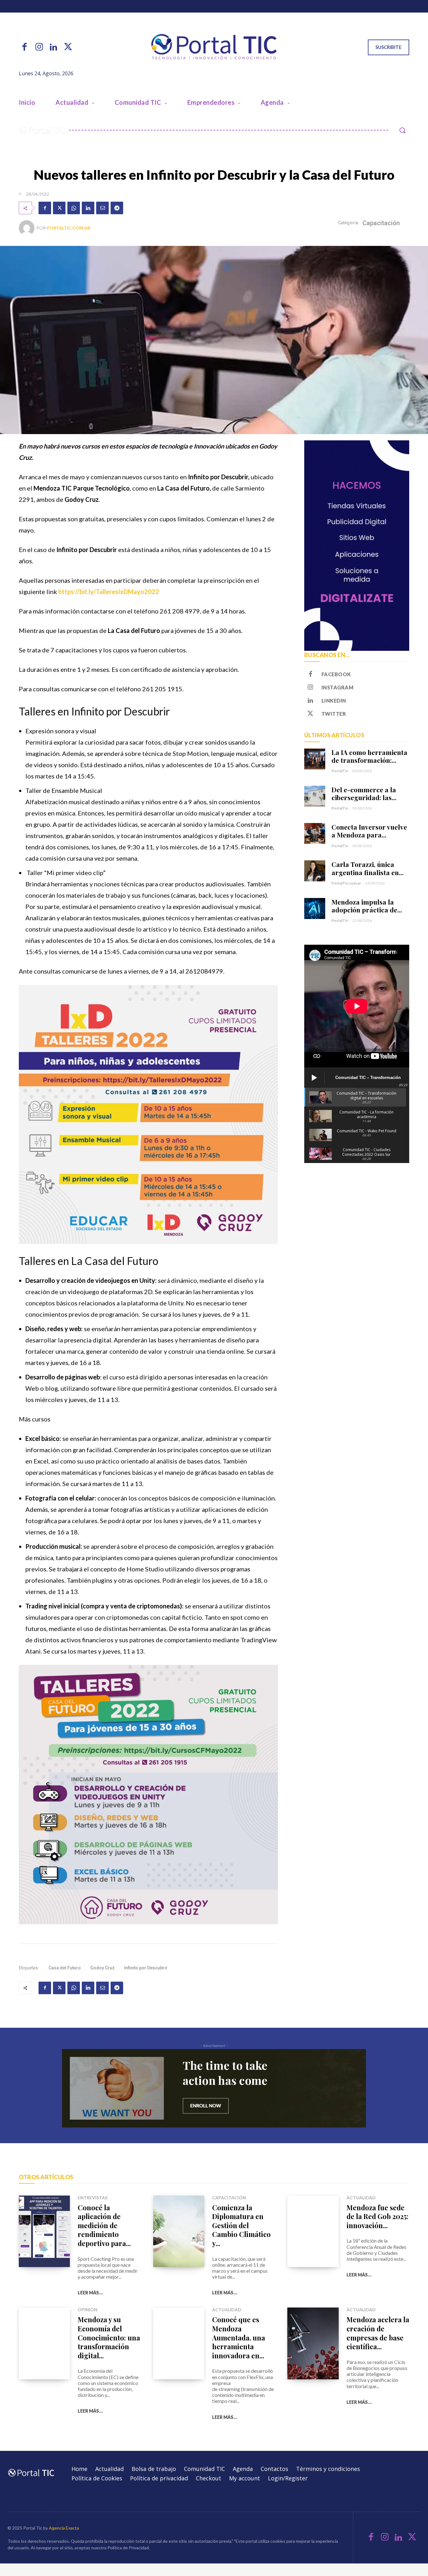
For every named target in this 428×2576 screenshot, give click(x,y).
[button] (402, 130)
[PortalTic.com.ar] (28, 228)
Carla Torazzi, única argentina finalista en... (368, 868)
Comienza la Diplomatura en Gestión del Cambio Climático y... (241, 2225)
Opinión (88, 2310)
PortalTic (340, 771)
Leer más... (90, 2293)
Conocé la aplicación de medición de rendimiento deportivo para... (104, 2225)
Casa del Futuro (65, 1968)
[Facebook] (24, 47)
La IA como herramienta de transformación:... (369, 756)
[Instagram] (39, 47)
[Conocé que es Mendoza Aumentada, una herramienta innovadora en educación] (179, 2343)
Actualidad (361, 2198)
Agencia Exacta (64, 2528)
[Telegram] (117, 208)
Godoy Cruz (102, 1968)
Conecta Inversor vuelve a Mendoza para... (369, 831)
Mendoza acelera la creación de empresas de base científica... (378, 2333)
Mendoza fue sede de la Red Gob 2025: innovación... (378, 2216)
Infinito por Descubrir (146, 1968)
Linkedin (334, 701)
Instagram (338, 687)
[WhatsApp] (74, 208)
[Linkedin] (54, 47)
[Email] (102, 208)
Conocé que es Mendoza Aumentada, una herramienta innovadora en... (239, 2337)
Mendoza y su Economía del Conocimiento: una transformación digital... (109, 2337)
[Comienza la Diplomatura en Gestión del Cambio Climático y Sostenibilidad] (179, 2231)
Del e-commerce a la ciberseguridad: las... (364, 793)
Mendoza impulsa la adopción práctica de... (367, 906)
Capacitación (381, 223)
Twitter (334, 714)
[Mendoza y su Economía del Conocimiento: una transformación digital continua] (44, 2343)
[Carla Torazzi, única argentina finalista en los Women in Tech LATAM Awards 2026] (315, 871)
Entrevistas (93, 2198)
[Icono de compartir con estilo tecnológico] (214, 47)
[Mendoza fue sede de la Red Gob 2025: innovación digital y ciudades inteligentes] (313, 2231)
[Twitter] (68, 47)
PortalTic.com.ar (68, 228)
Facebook (336, 674)
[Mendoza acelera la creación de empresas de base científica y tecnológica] (313, 2343)
